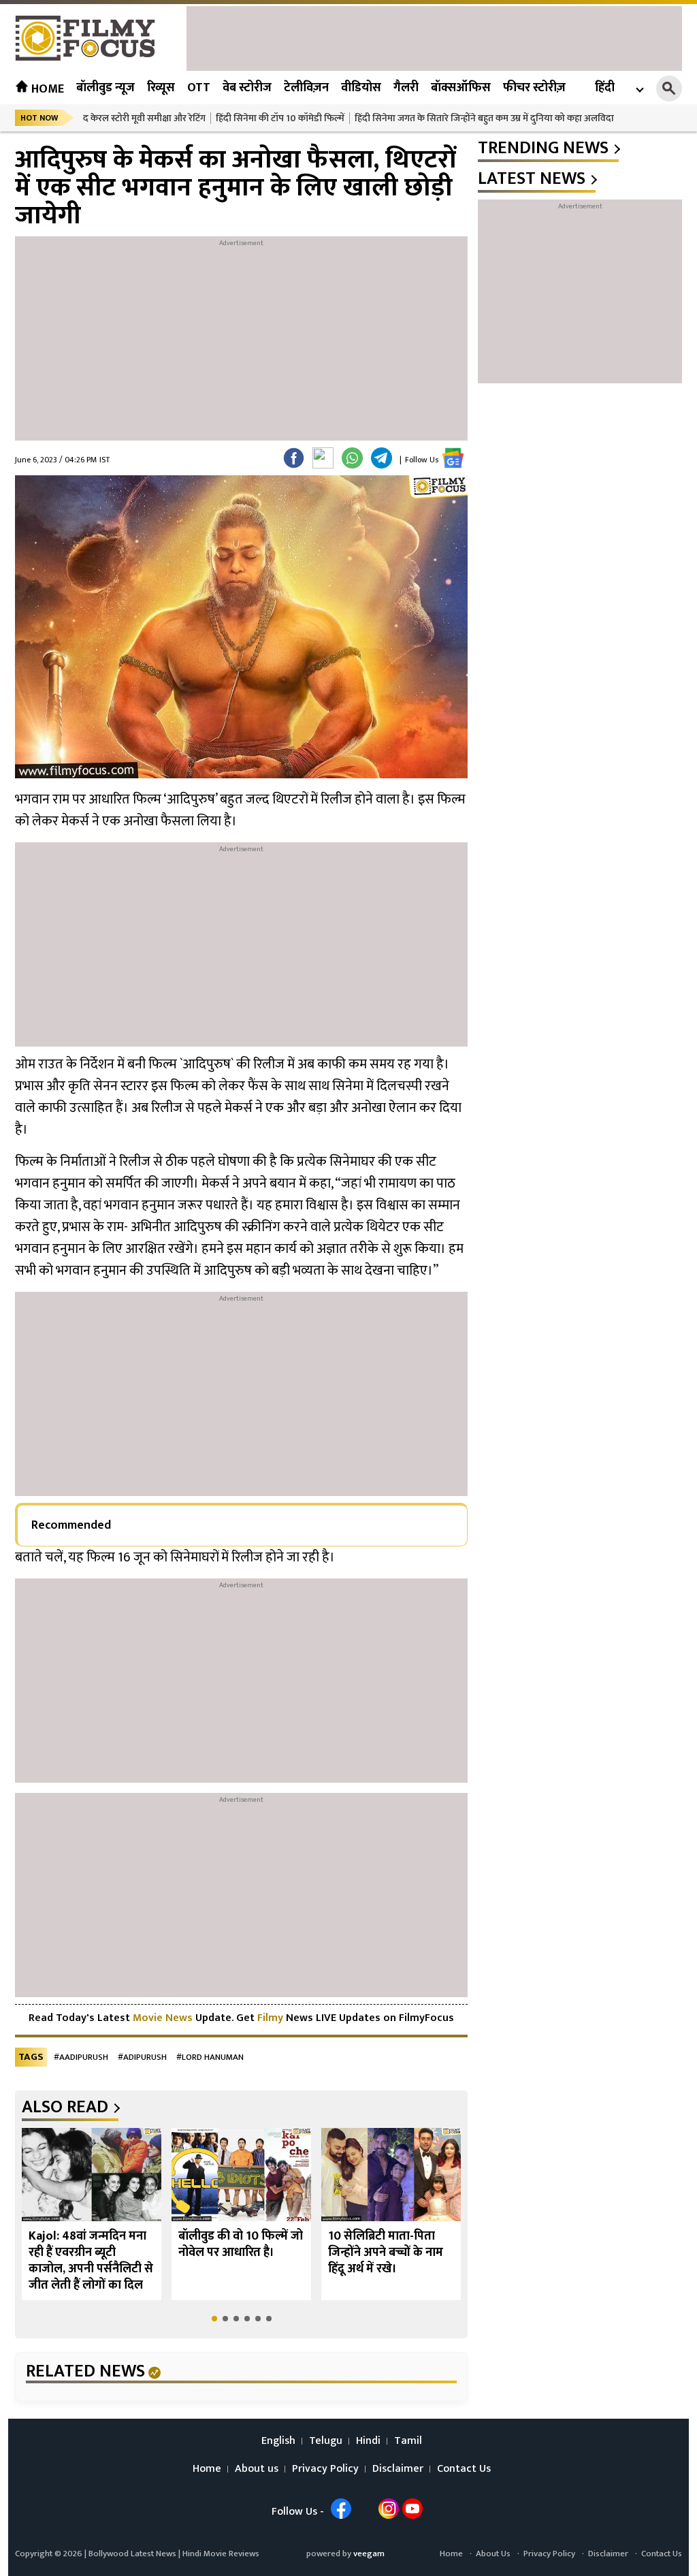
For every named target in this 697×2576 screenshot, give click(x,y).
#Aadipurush (81, 2057)
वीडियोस (361, 88)
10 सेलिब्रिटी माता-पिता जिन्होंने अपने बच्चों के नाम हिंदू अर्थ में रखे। (386, 2253)
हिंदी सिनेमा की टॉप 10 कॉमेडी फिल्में (280, 118)
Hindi (368, 2441)
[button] (214, 2319)
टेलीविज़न (306, 88)
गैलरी (406, 88)
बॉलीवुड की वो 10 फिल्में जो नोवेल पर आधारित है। (241, 2244)
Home (46, 89)
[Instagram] (389, 2509)
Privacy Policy (325, 2469)
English (278, 2441)
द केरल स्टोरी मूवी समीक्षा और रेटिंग (144, 118)
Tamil (408, 2441)
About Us (493, 2554)
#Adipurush (142, 2057)
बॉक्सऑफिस (461, 88)
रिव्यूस (161, 88)
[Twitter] (323, 458)
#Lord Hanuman (210, 2057)
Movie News (163, 2018)
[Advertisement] (434, 37)
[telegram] (382, 458)
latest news (532, 179)
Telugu (326, 2441)
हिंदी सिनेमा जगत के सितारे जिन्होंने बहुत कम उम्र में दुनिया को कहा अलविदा (484, 118)
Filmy (272, 2018)
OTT (199, 88)
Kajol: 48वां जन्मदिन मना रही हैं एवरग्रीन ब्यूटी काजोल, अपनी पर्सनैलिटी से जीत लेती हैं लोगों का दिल (91, 2261)
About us (257, 2469)
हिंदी (605, 88)
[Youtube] (412, 2509)
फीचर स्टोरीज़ (534, 88)
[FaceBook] (294, 458)
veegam (369, 2554)
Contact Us (464, 2469)
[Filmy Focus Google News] (453, 458)
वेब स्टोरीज (247, 88)
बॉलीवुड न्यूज (106, 88)
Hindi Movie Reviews (221, 2554)
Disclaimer (398, 2469)
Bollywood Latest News (133, 2554)
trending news (543, 148)
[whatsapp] (352, 458)
